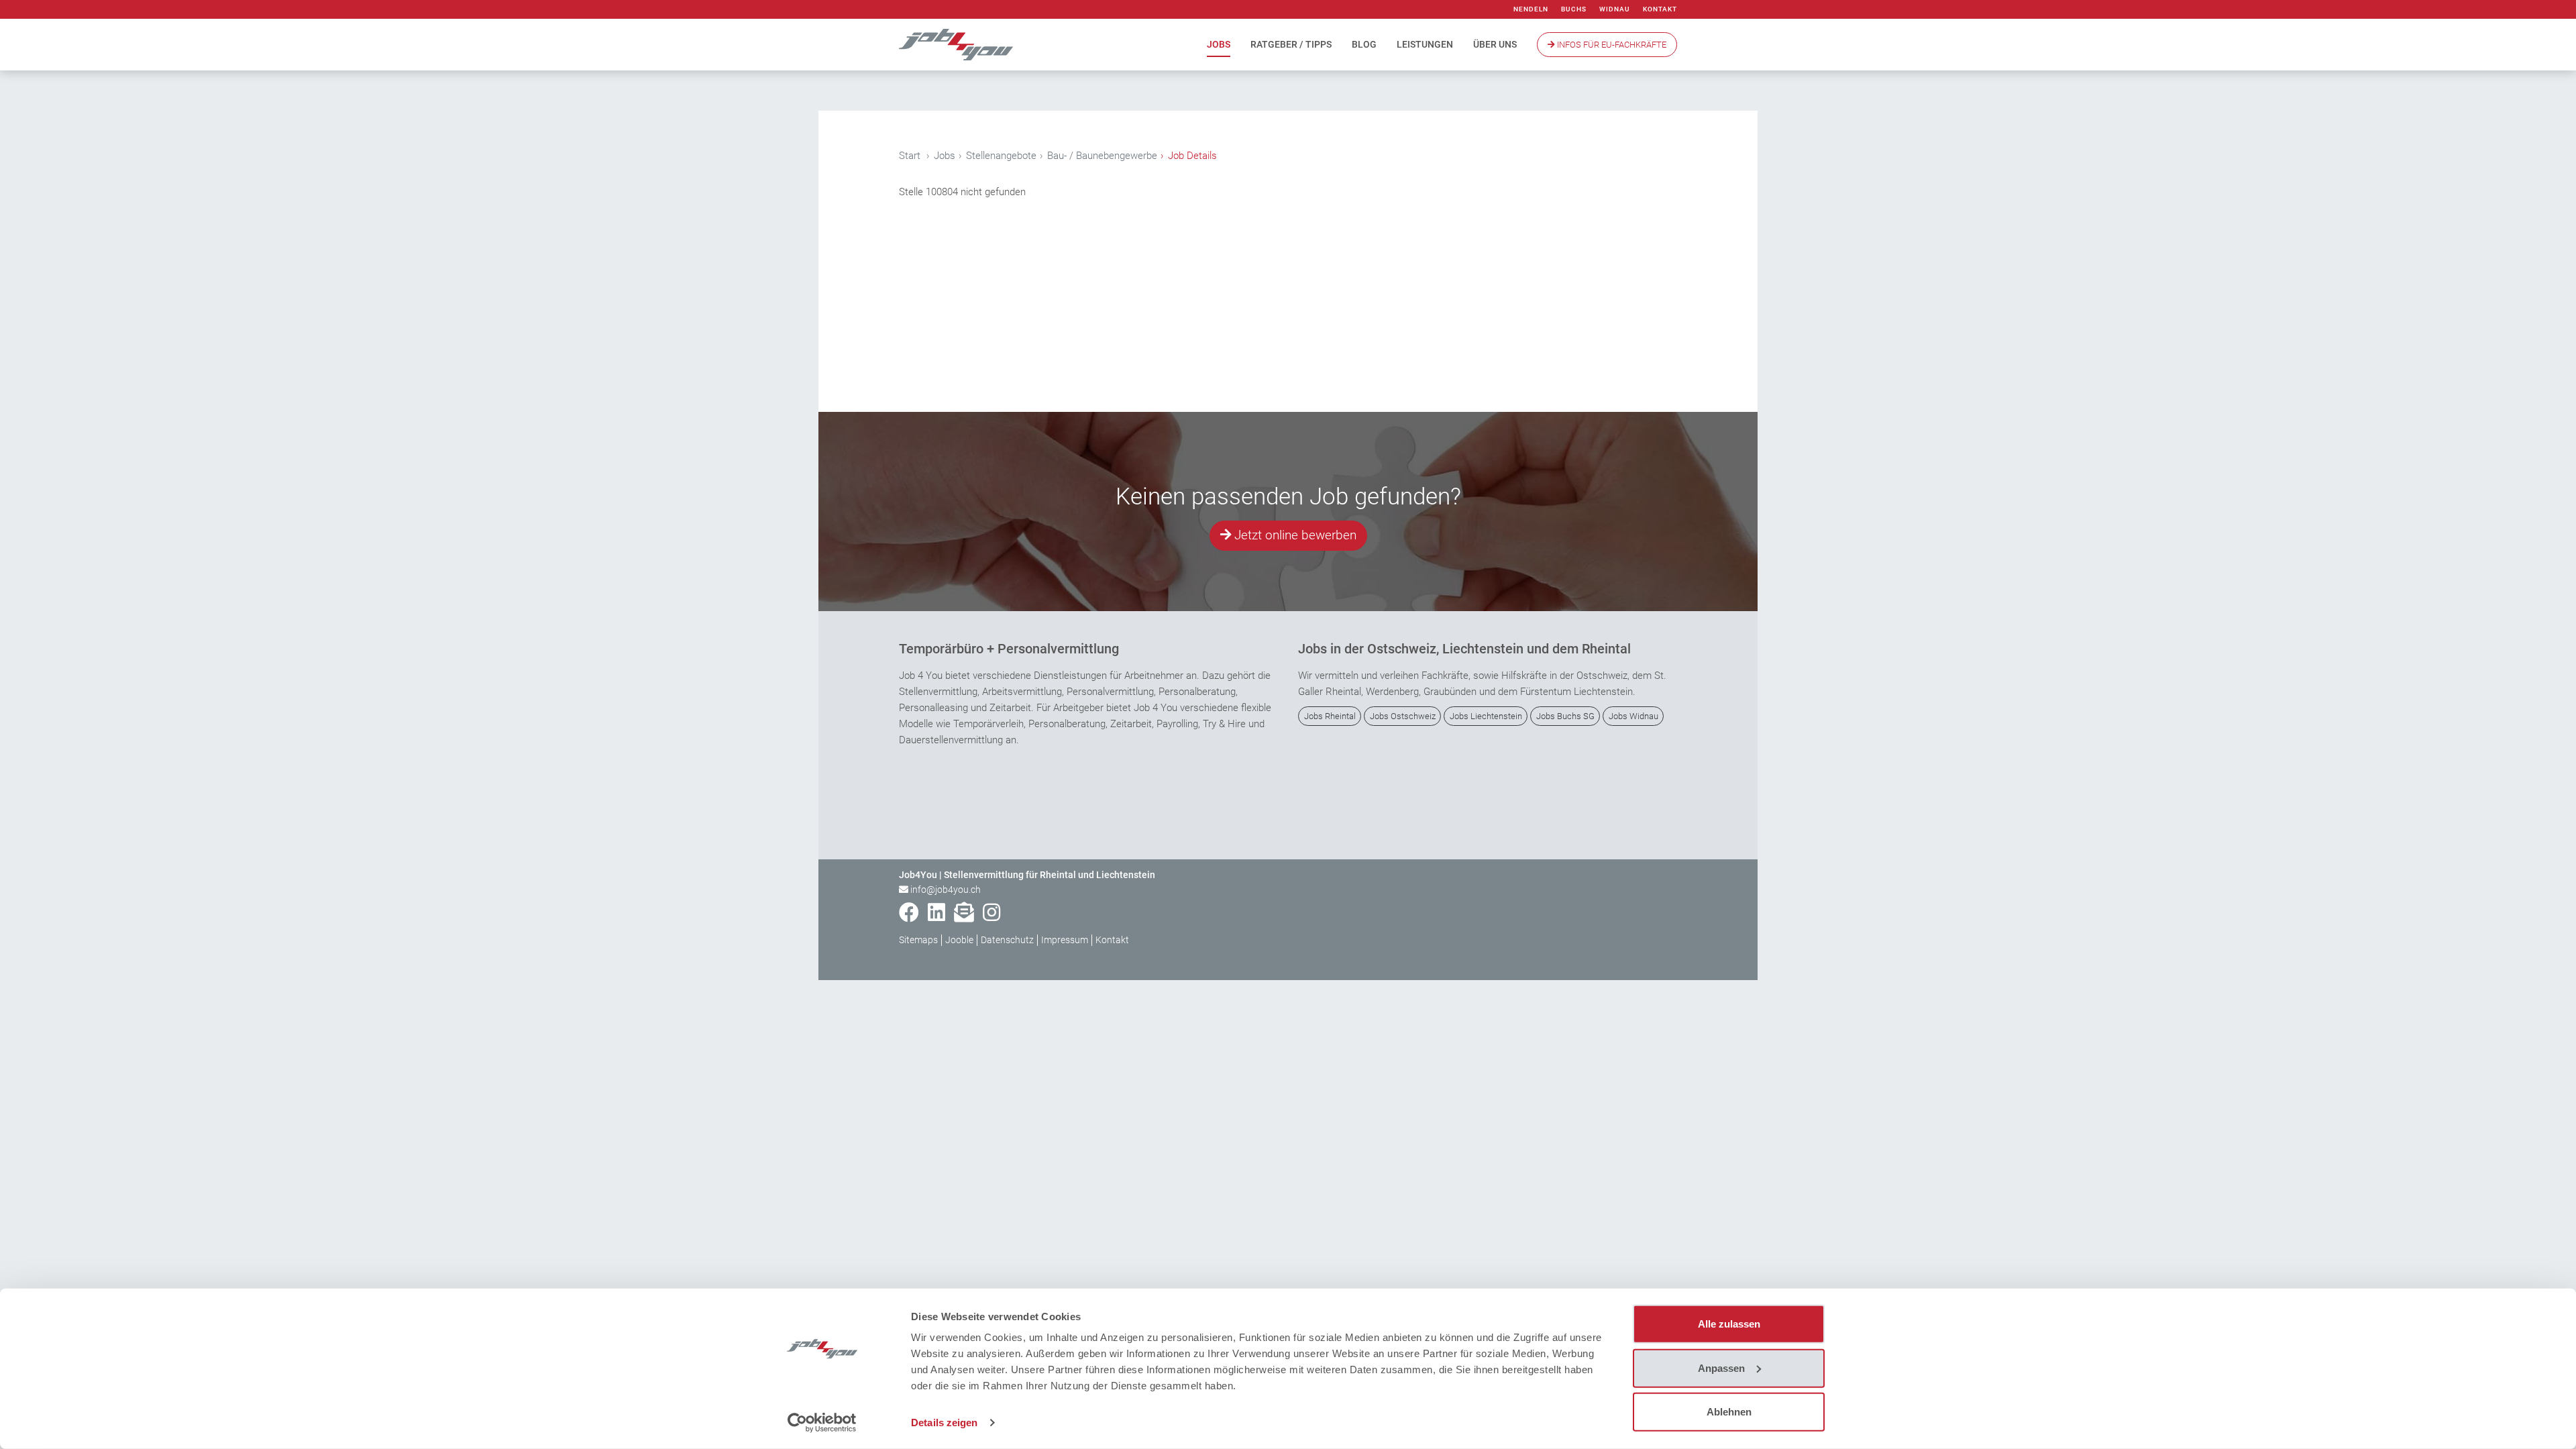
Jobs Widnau (1633, 716)
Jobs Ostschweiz (1403, 716)
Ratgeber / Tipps (1291, 44)
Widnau (1615, 9)
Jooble (959, 940)
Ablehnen (1729, 1412)
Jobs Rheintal (1330, 716)
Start (910, 156)
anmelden (1662, 962)
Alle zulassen (1729, 1324)
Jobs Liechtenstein (1486, 716)
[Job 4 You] (956, 45)
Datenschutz (1007, 940)
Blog (1364, 44)
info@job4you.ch (946, 890)
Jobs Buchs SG (1565, 716)
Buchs (1574, 9)
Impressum (1065, 940)
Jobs (1219, 44)
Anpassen (1721, 1367)
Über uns (1495, 44)
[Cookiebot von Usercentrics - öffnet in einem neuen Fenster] (822, 1423)
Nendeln (1531, 9)
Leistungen (1425, 44)
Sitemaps (918, 940)
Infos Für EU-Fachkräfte (1611, 45)
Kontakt (1660, 9)
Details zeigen (944, 1423)
